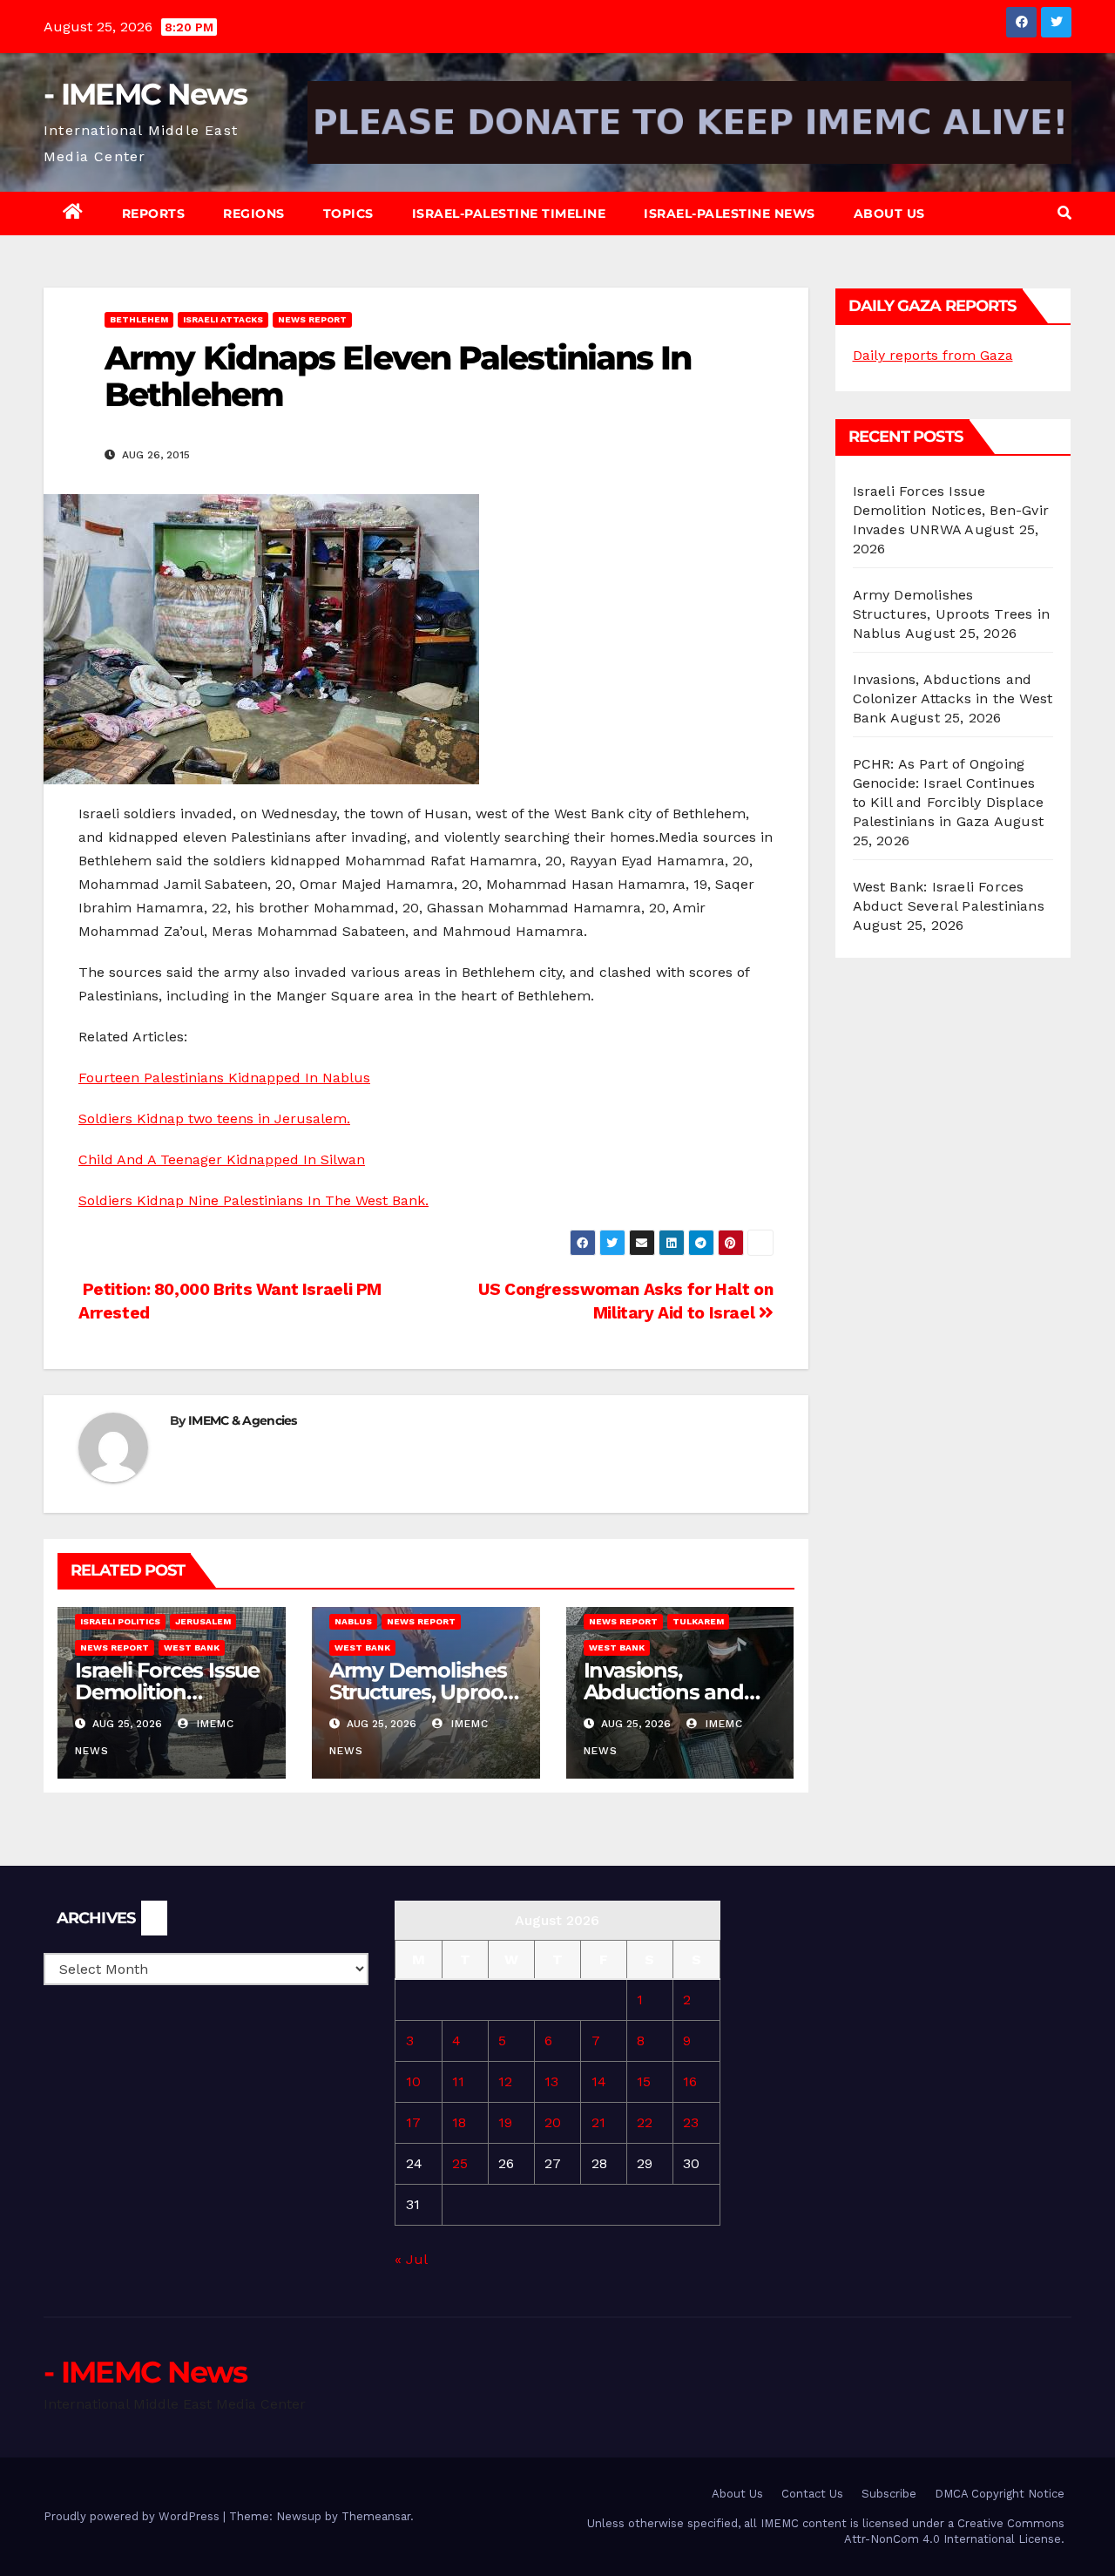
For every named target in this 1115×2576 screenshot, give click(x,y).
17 (413, 2122)
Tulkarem (698, 1621)
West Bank (192, 1647)
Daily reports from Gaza (933, 355)
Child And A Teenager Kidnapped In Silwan (222, 1159)
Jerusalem (203, 1621)
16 (690, 2081)
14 (599, 2081)
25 (460, 2163)
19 (505, 2122)
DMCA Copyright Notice (1000, 2494)
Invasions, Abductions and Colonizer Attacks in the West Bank (953, 698)
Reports (154, 214)
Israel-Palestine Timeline (509, 214)
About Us (889, 214)
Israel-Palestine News (730, 214)
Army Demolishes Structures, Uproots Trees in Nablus (425, 1692)
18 (459, 2122)
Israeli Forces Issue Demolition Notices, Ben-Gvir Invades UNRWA (951, 510)
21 (598, 2122)
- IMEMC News (145, 94)
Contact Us (812, 2494)
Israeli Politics (120, 1621)
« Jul (411, 2259)
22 (645, 2122)
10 (413, 2081)
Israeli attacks (223, 319)
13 (551, 2081)
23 (691, 2122)
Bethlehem (139, 319)
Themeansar (376, 2516)
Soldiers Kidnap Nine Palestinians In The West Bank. (253, 1200)
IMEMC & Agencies (243, 1420)
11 (458, 2081)
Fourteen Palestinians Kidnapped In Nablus (224, 1078)
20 (553, 2122)
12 (505, 2081)
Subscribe (889, 2494)
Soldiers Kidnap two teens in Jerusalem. (214, 1119)
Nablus (353, 1621)
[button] (1064, 213)
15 (644, 2081)
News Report (312, 319)
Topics (348, 214)
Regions (254, 214)
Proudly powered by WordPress (133, 2516)
